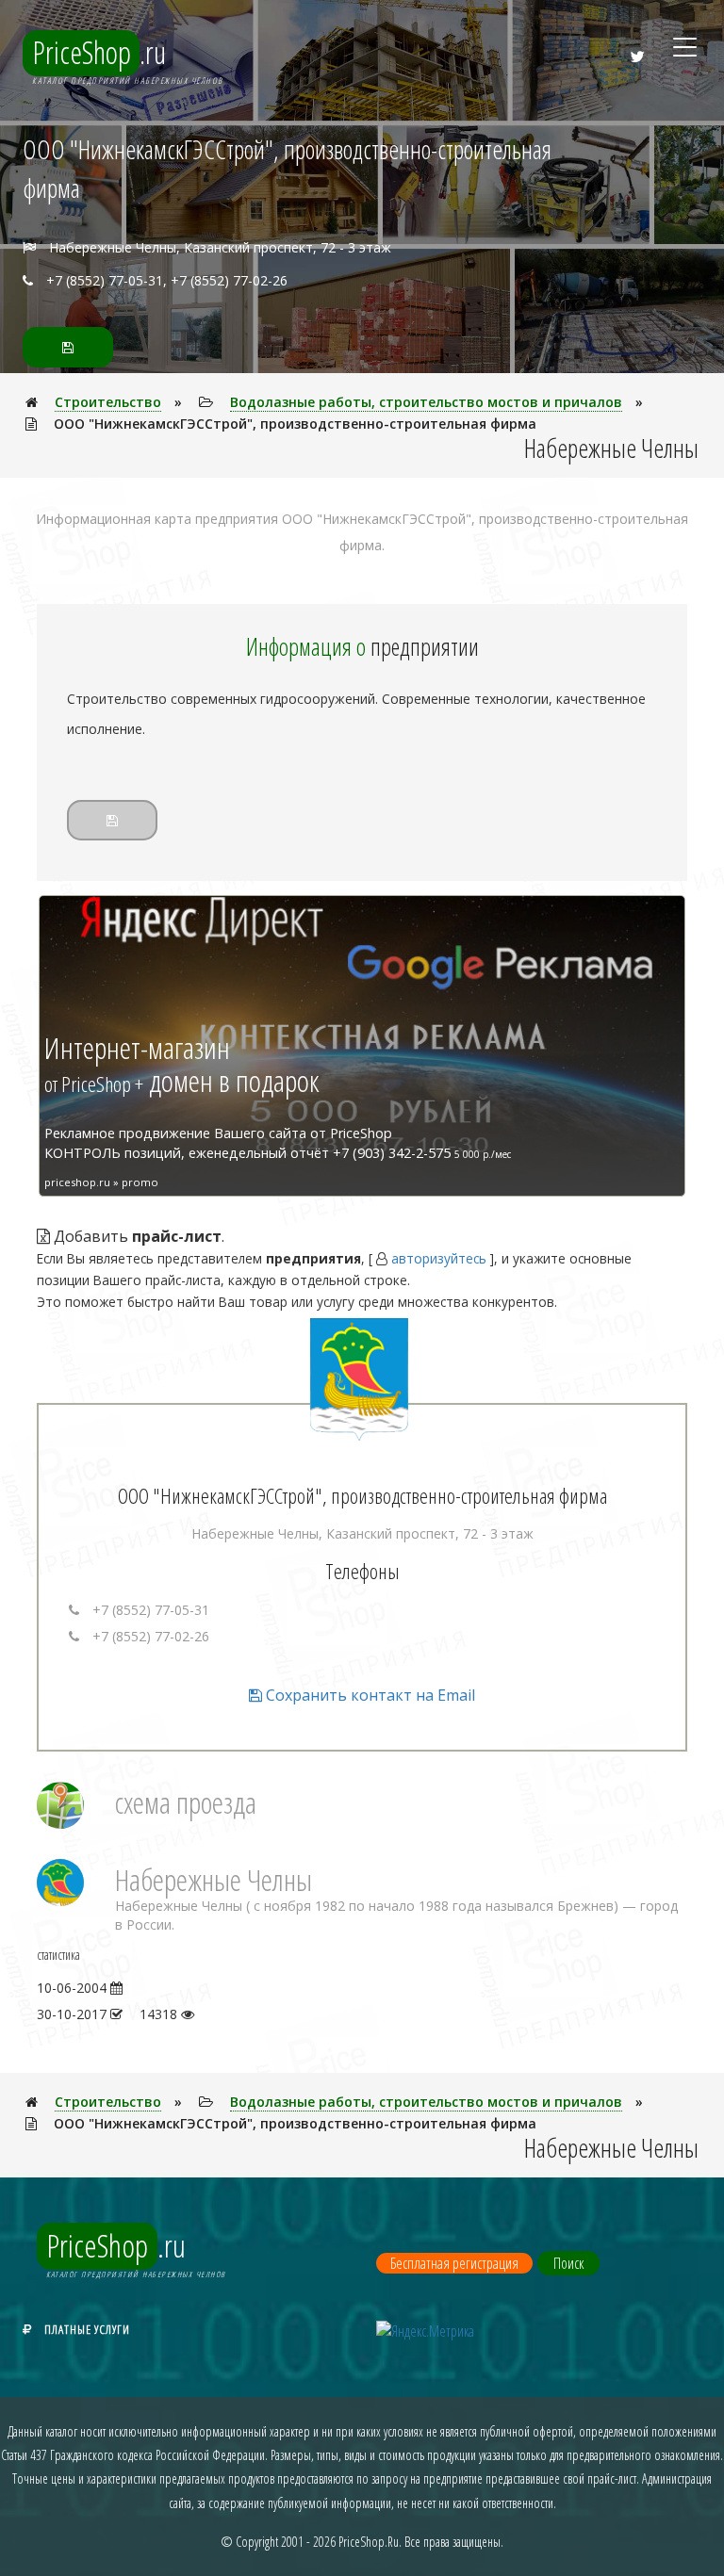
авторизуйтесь (439, 1258)
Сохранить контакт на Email (369, 1695)
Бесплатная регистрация (454, 2263)
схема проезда (186, 1802)
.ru (99, 52)
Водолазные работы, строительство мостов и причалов (426, 402)
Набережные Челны (214, 1879)
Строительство (108, 402)
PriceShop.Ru (369, 2542)
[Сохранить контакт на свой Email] (68, 347)
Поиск (568, 2263)
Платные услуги (87, 2329)
